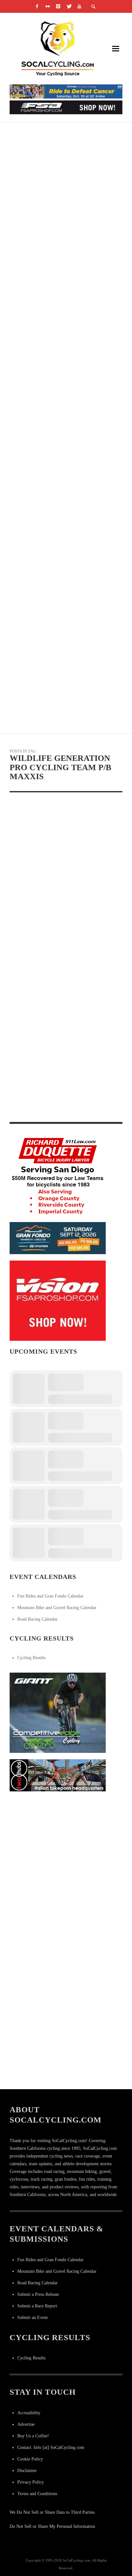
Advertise (26, 2424)
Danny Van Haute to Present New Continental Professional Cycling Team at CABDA (65, 1109)
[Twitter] (69, 6)
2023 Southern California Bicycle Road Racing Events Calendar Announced (62, 216)
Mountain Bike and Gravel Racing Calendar (57, 1608)
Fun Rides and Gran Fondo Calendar (50, 1596)
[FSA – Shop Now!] (66, 107)
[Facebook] (37, 6)
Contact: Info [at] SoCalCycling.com (51, 2447)
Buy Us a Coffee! (33, 2436)
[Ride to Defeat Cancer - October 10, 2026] (66, 91)
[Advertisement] (66, 1864)
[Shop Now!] (58, 1300)
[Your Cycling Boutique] (58, 1775)
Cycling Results (31, 1658)
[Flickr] (48, 6)
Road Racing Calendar (37, 1619)
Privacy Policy (31, 2482)
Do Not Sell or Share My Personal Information (52, 2526)
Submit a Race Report (37, 2306)
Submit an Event (33, 2318)
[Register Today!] (58, 1238)
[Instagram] (58, 6)
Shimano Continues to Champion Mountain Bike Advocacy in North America (62, 598)
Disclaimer (27, 2471)
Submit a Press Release (38, 2294)
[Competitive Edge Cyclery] (58, 1712)
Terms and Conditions (37, 2494)
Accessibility (29, 2413)
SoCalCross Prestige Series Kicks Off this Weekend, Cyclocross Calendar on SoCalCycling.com (62, 369)
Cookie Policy (30, 2459)
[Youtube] (79, 6)
